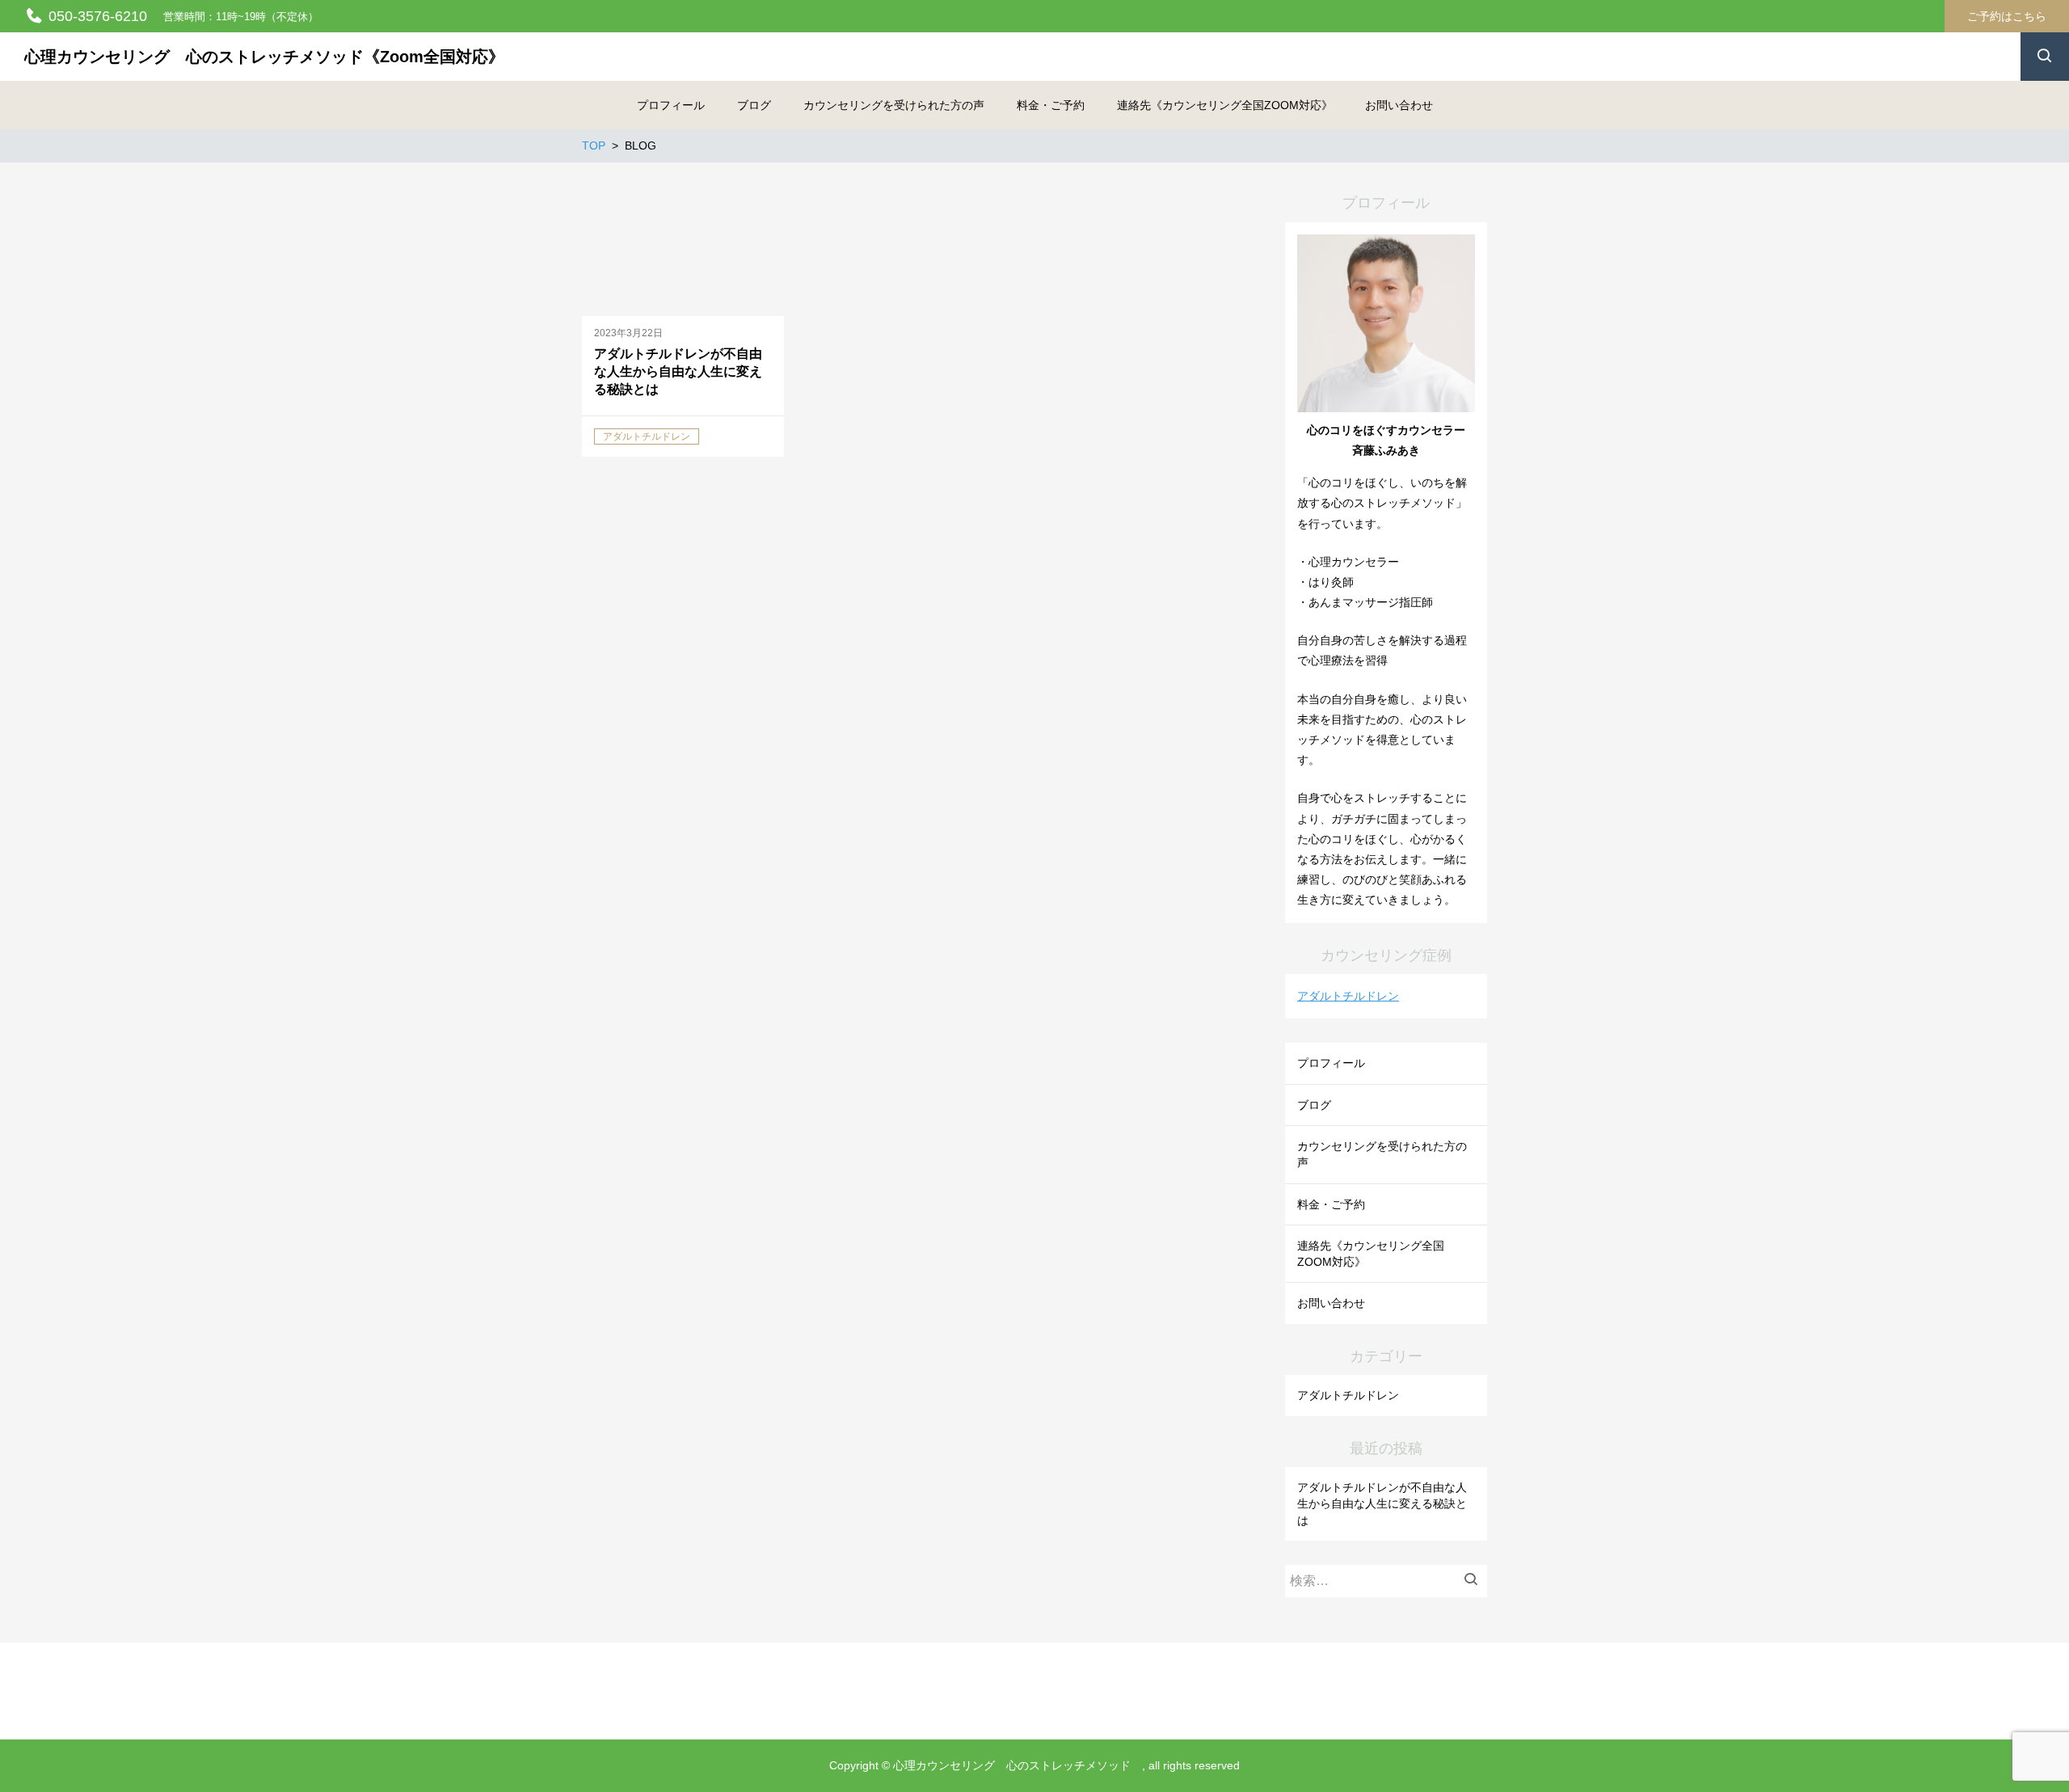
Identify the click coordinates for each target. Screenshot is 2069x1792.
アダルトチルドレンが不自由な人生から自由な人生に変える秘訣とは (1382, 1504)
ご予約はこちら (2007, 16)
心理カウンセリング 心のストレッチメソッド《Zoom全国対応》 (264, 57)
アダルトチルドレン (1348, 996)
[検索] (1475, 1581)
